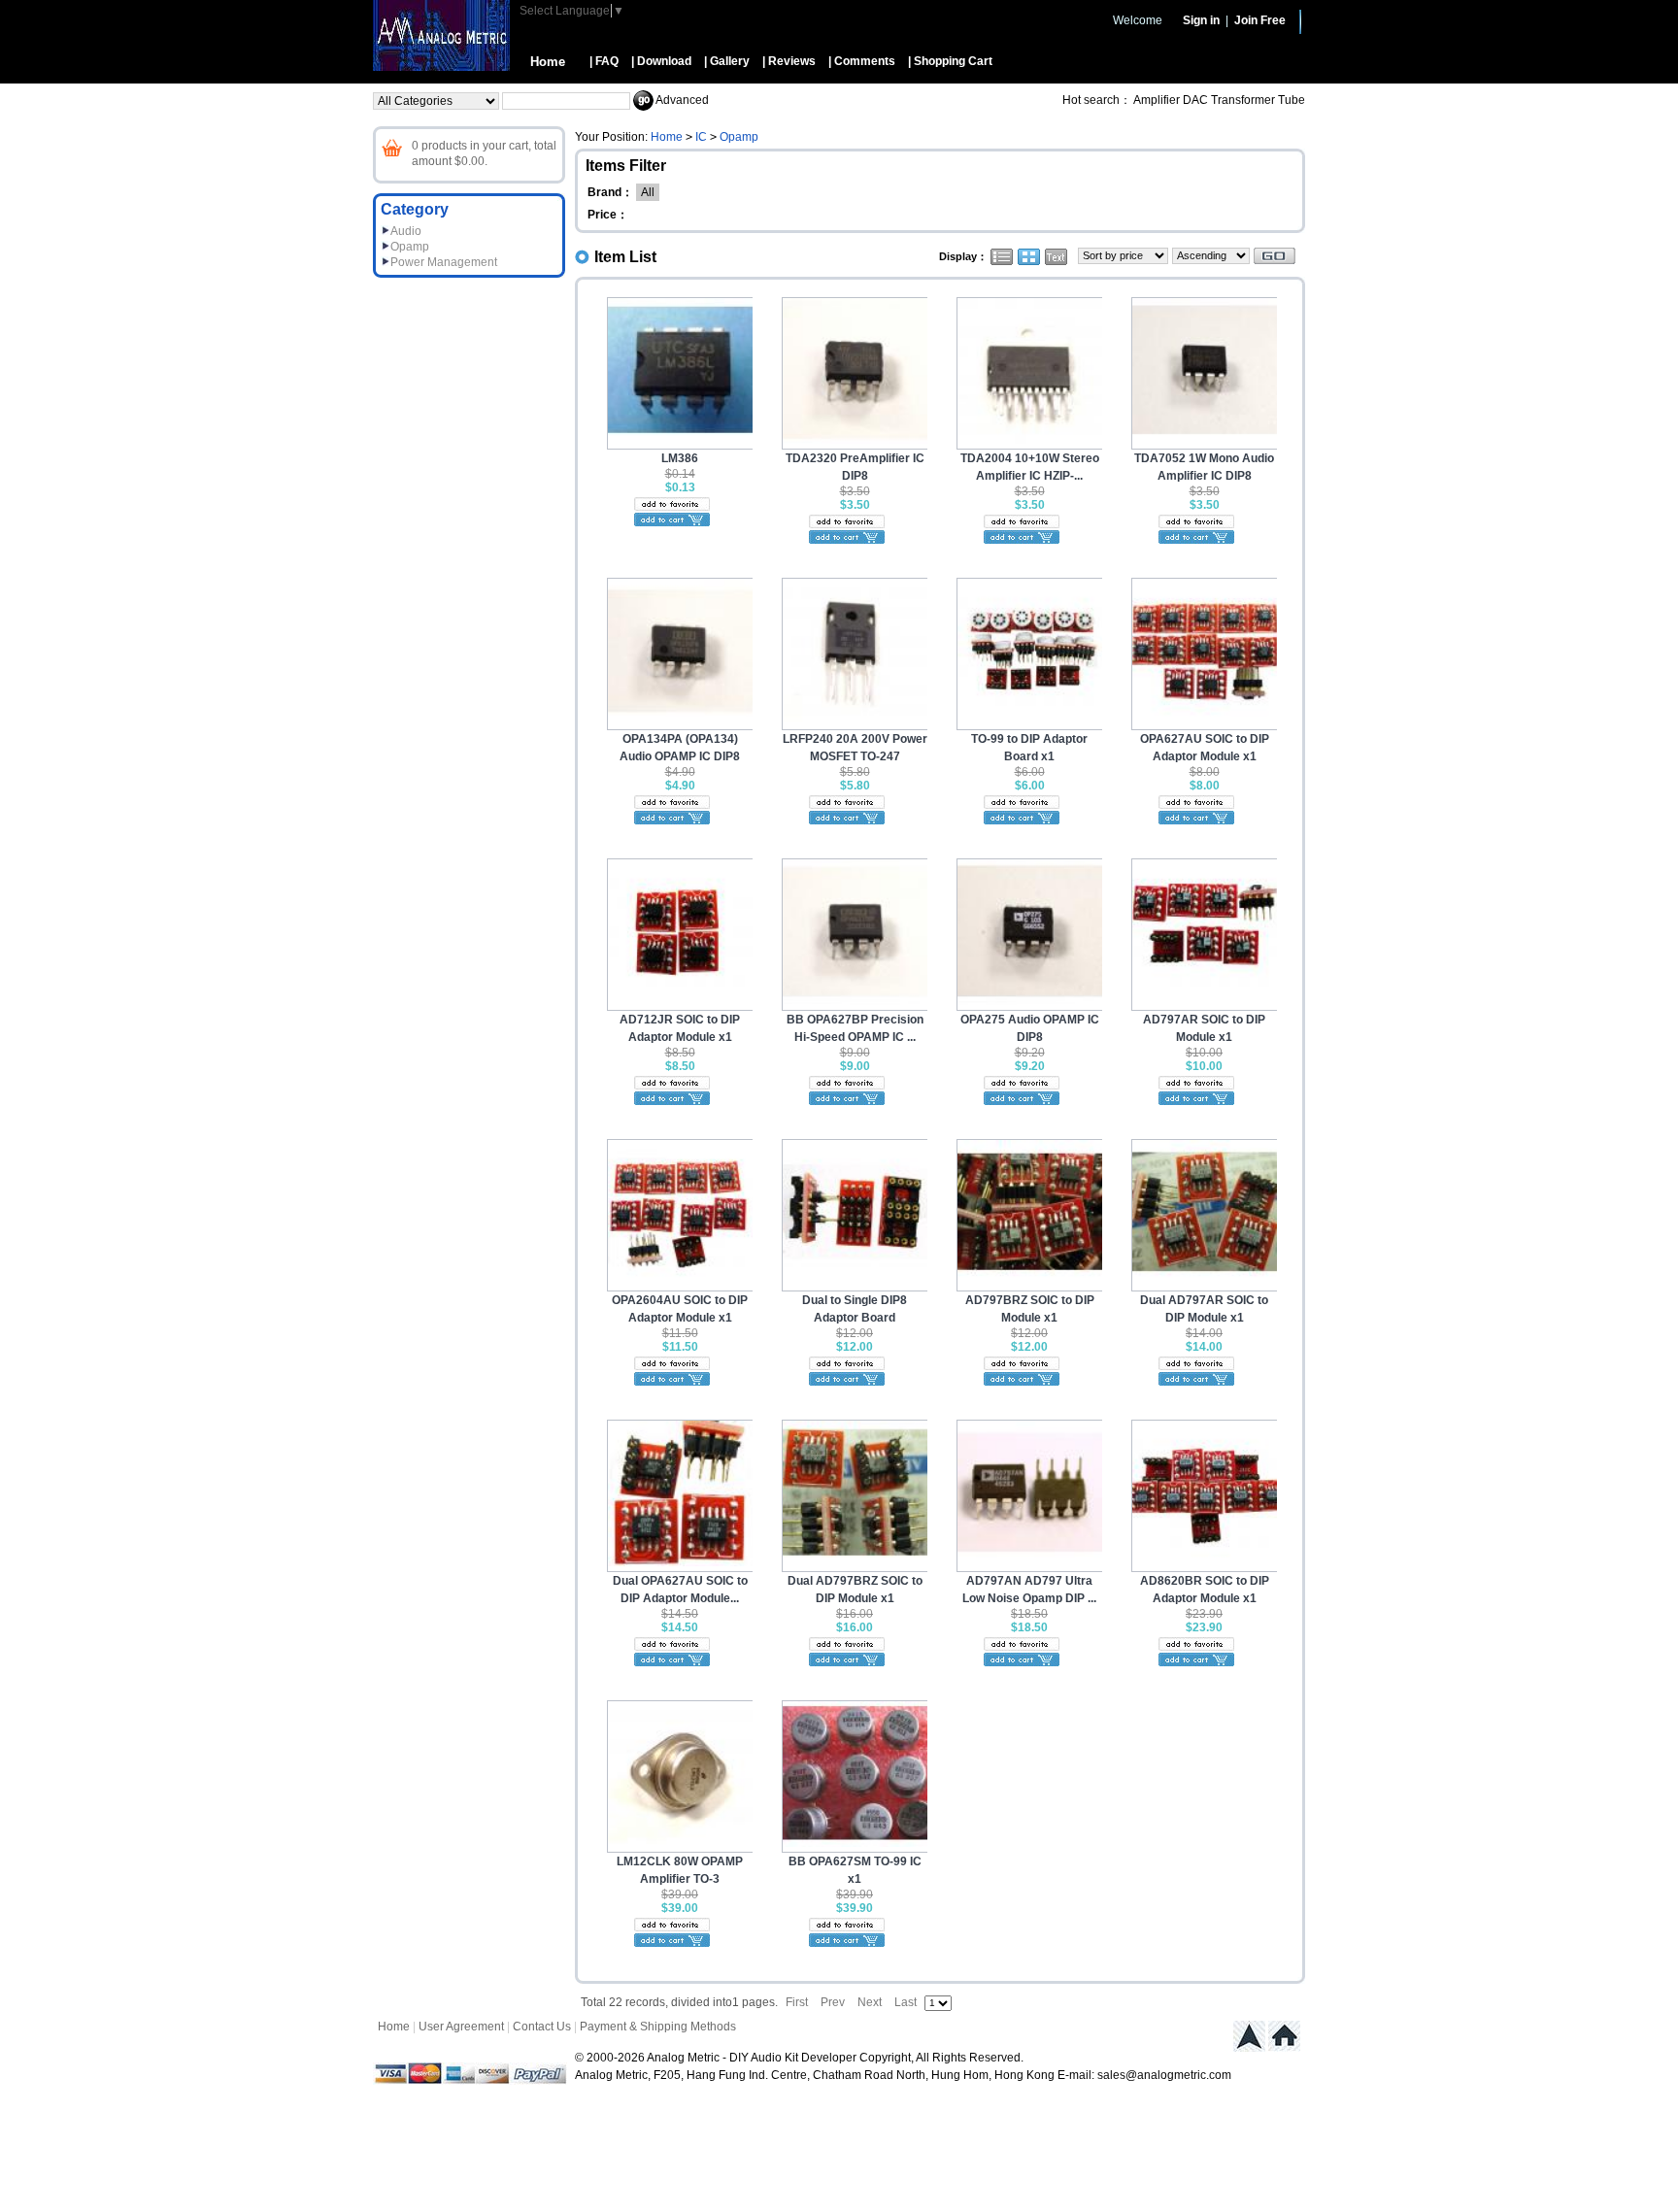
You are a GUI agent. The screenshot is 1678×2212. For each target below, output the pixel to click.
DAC (1195, 100)
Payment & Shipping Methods (658, 2027)
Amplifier (1157, 100)
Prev (833, 2002)
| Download (661, 61)
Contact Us (542, 2027)
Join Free (1260, 20)
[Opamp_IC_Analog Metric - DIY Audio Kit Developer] (441, 67)
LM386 (680, 458)
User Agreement (461, 2027)
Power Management (444, 262)
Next (870, 2002)
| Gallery (727, 61)
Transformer (1243, 100)
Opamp (410, 247)
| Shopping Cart (950, 61)
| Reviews (789, 61)
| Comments (862, 61)
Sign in (1201, 20)
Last (906, 2002)
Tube (1292, 100)
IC (701, 137)
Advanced (682, 100)
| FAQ (604, 61)
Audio (406, 231)
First (797, 2002)
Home (548, 62)
